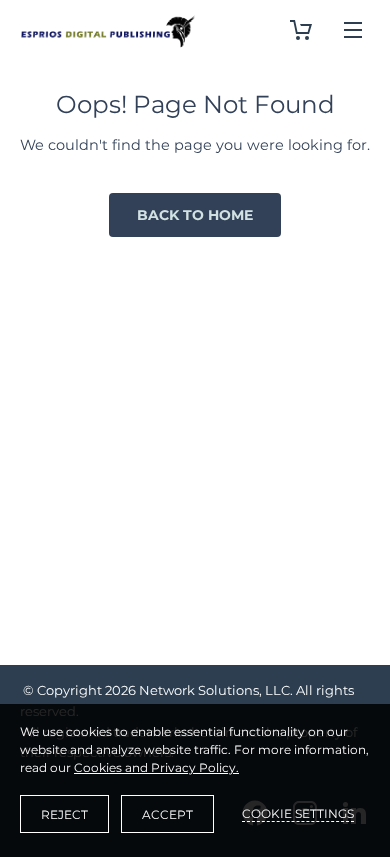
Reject (64, 814)
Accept (167, 814)
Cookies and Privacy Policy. (156, 767)
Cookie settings (298, 813)
